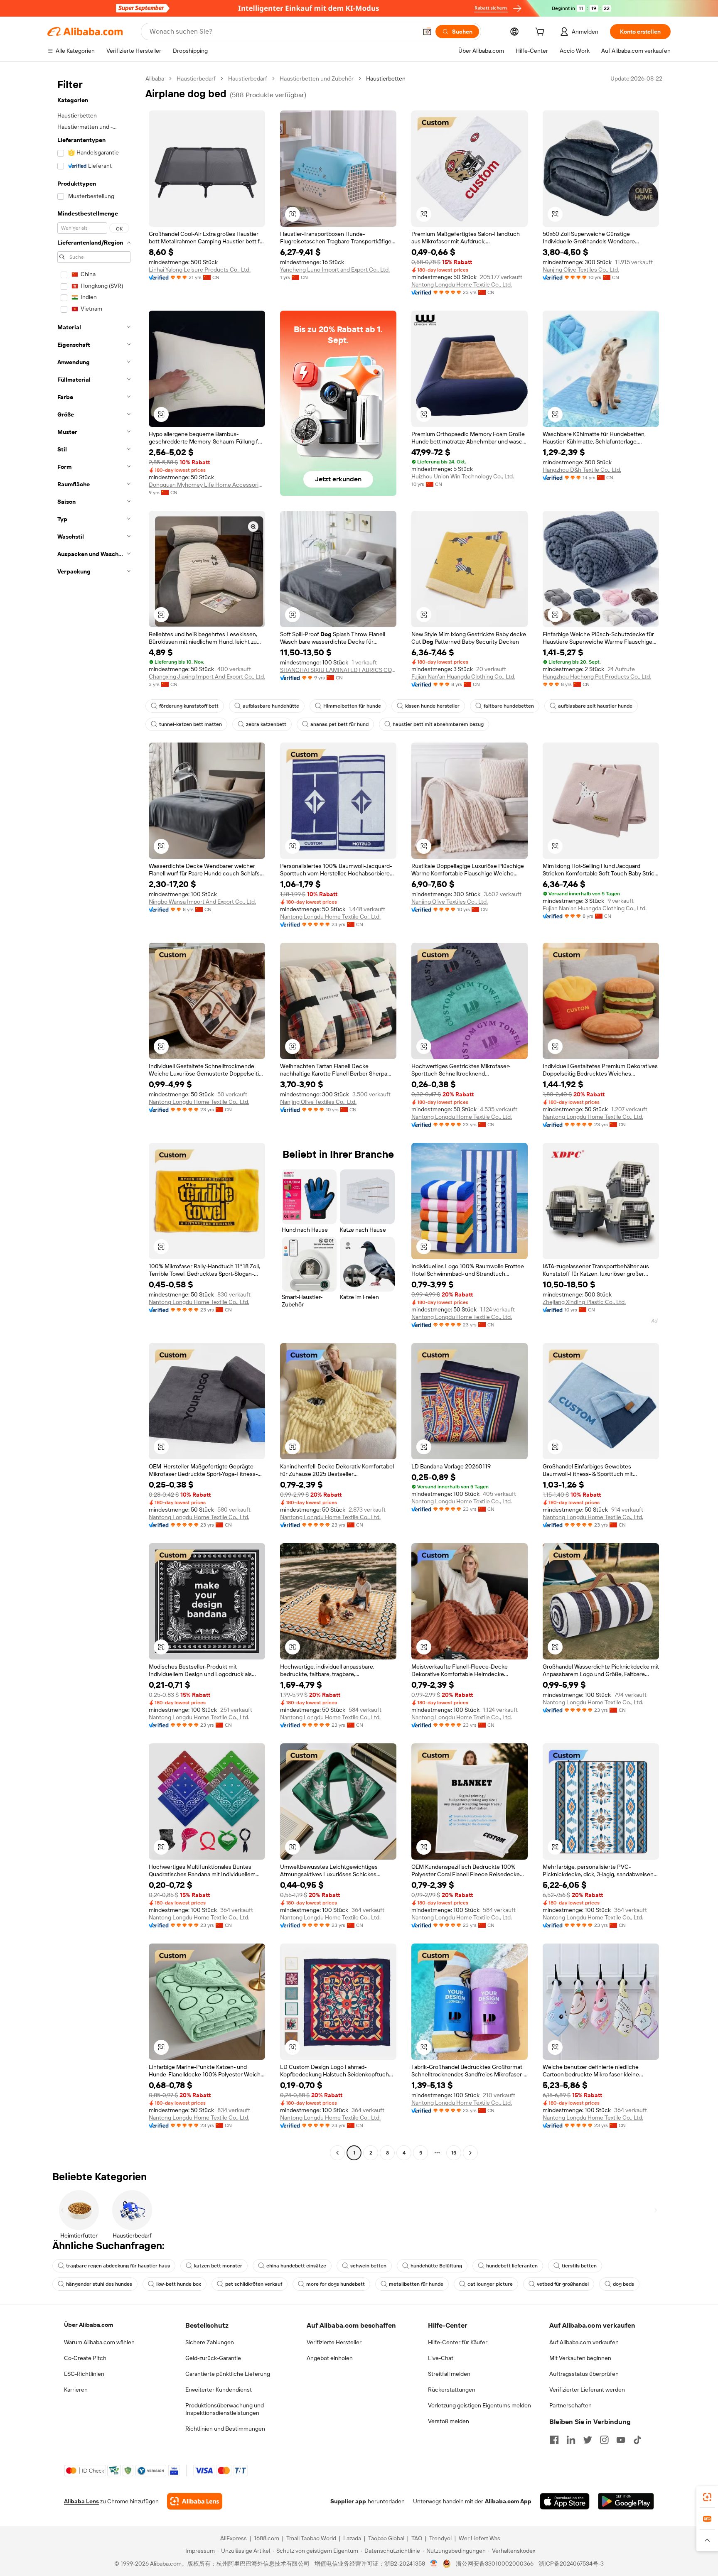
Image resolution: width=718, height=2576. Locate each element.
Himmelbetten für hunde (352, 706)
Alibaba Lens (81, 2501)
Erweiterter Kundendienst (219, 2390)
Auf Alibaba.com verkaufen (584, 2342)
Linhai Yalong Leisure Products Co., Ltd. (200, 270)
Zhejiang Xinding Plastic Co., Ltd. (584, 1302)
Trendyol (440, 2538)
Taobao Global (386, 2538)
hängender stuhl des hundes (99, 2284)
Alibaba (155, 78)
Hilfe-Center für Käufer (458, 2342)
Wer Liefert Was (479, 2538)
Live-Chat (441, 2358)
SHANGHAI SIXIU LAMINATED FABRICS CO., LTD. (338, 670)
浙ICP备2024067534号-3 (571, 2564)
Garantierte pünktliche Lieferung (228, 2374)
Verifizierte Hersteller (334, 2342)
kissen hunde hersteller (432, 706)
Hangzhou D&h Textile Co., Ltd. (582, 470)
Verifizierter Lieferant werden (587, 2390)
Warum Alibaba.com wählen (99, 2342)
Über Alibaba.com (89, 2325)
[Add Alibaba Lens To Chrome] (195, 2501)
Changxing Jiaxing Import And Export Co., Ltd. (207, 676)
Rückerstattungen (452, 2390)
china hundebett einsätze (296, 2266)
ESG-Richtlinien (84, 2374)
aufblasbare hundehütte (271, 706)
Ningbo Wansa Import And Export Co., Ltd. (202, 902)
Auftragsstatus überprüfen (584, 2374)
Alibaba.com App (508, 2501)
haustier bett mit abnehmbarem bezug (438, 724)
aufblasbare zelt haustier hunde (595, 706)
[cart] (541, 33)
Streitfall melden (449, 2374)
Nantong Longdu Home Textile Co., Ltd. (462, 284)
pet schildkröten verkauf (254, 2284)
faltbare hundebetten (509, 706)
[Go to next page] (470, 2153)
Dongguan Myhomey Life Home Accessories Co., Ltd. (207, 485)
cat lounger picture (490, 2284)
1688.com (267, 2538)
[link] (707, 2497)
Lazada (352, 2538)
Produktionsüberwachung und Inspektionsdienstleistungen (225, 2409)
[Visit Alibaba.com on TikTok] (637, 2440)
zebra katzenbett (266, 724)
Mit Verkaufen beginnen (580, 2358)
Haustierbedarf (196, 78)
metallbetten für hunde (416, 2284)
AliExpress (234, 2538)
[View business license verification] (434, 2564)
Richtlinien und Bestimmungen (225, 2429)
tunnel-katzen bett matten (191, 724)
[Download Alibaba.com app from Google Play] (626, 2501)
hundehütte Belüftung (436, 2266)
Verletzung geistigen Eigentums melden (479, 2405)
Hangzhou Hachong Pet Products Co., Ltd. (597, 676)
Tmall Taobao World (311, 2538)
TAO (417, 2538)
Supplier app (348, 2501)
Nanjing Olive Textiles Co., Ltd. (581, 270)
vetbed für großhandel (563, 2284)
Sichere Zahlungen (210, 2342)
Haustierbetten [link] (386, 78)
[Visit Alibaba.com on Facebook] (554, 2440)
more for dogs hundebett (336, 2284)
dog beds (623, 2284)
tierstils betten (579, 2266)
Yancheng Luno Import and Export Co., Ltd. (335, 270)
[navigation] (94, 1117)
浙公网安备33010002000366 (495, 2564)
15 (454, 2153)
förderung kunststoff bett (189, 706)
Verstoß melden (449, 2421)
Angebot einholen (330, 2358)
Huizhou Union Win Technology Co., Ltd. (463, 476)
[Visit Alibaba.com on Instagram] (604, 2440)
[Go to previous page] (337, 2153)
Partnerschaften (570, 2405)
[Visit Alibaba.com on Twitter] (588, 2440)
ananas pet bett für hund (339, 724)
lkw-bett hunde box (179, 2284)
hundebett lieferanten (512, 2266)
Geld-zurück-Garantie (213, 2358)
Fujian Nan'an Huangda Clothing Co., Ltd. (463, 676)
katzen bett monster (218, 2266)
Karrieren (76, 2390)
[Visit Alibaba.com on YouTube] (621, 2440)
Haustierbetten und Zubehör (317, 78)
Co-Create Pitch (85, 2358)
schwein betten (368, 2266)
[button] (427, 32)
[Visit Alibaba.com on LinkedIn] (571, 2440)
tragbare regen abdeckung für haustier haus (118, 2266)
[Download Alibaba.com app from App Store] (565, 2501)
